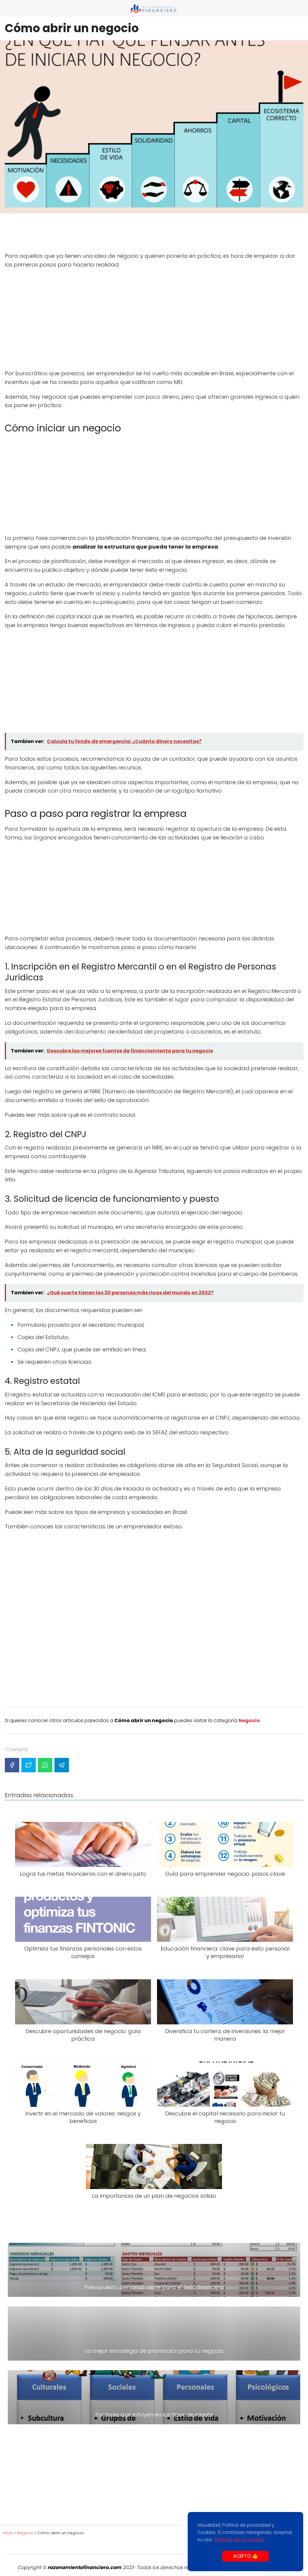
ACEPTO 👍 (245, 2556)
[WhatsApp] (45, 1765)
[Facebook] (12, 1765)
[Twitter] (29, 1765)
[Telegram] (62, 1765)
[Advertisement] (154, 234)
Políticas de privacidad (239, 2539)
